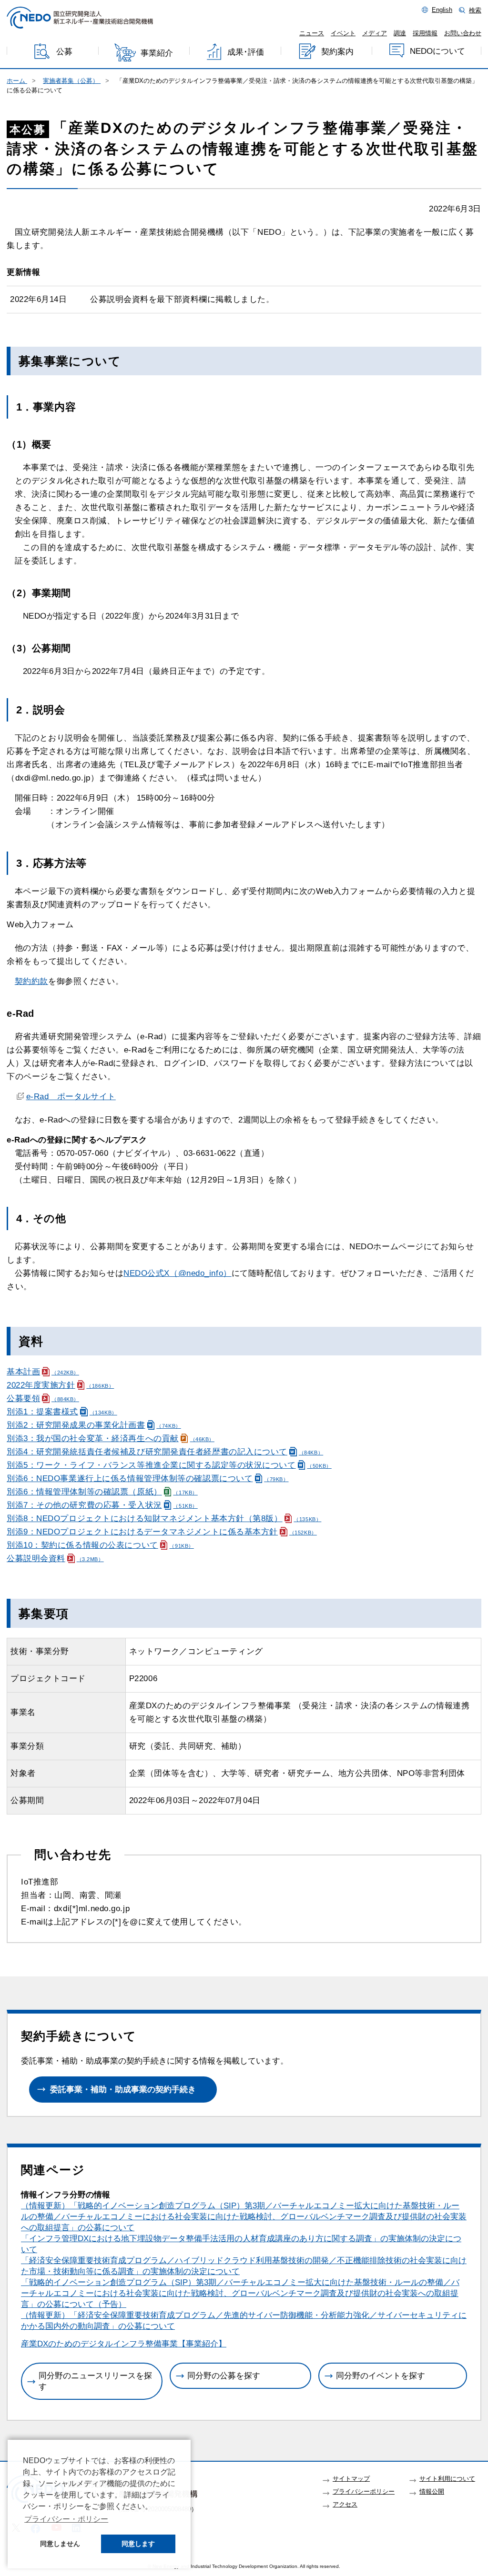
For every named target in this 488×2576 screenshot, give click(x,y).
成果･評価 (246, 52)
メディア (375, 33)
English (442, 10)
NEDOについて (437, 51)
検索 (475, 10)
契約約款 (31, 981)
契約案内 (337, 52)
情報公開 (432, 2492)
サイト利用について (447, 2479)
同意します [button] (138, 2544)
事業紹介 (157, 53)
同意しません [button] (60, 2544)
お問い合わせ (463, 33)
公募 (64, 52)
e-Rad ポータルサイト (71, 1097)
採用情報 (425, 33)
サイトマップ (351, 2479)
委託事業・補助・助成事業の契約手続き (123, 2090)
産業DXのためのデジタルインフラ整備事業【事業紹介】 (124, 2344)
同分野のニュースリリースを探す (95, 2381)
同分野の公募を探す (224, 2376)
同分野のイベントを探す (381, 2376)
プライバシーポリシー (364, 2492)
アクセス (345, 2505)
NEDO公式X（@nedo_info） (178, 1273)
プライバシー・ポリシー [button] (66, 2519)
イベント (343, 33)
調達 (400, 33)
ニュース (312, 33)
